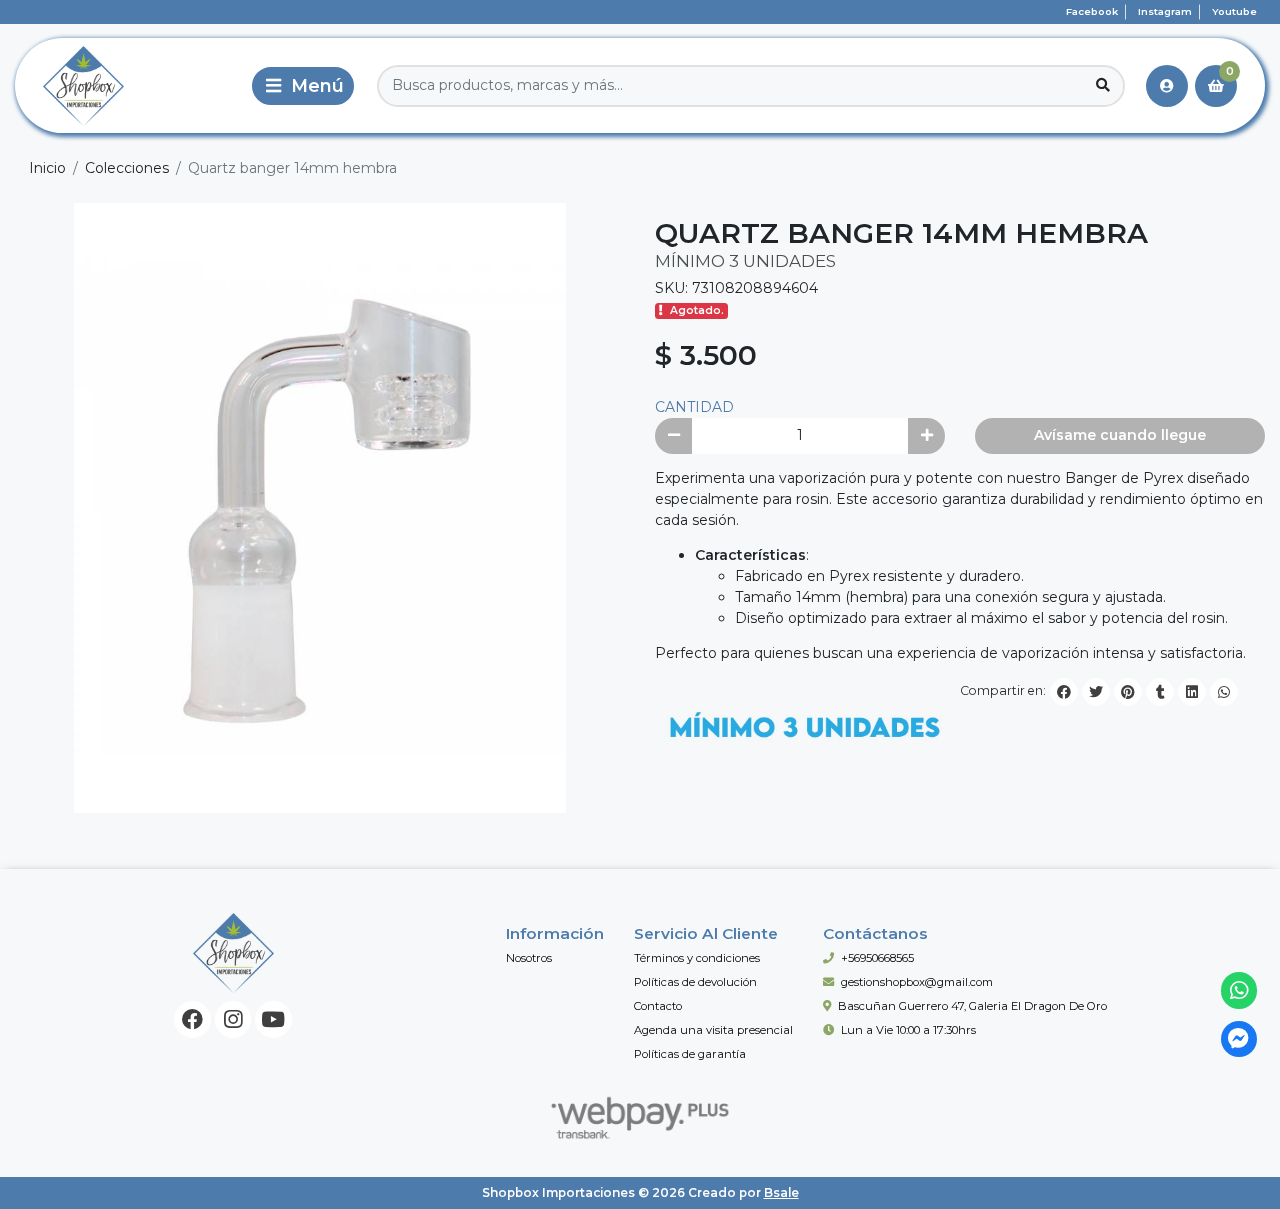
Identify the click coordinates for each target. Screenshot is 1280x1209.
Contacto (658, 1006)
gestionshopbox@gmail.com (917, 982)
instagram (1165, 11)
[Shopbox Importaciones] (129, 85)
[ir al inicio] (233, 953)
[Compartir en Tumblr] (1160, 692)
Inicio (47, 168)
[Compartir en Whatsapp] (1224, 692)
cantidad (694, 407)
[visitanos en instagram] (233, 1019)
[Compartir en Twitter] (1096, 692)
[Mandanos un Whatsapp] (1239, 990)
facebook (1092, 11)
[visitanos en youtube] (273, 1019)
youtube (1234, 11)
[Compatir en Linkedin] (1192, 692)
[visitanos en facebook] (192, 1019)
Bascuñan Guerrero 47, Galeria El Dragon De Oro (972, 1006)
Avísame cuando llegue (1120, 435)
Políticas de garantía (690, 1054)
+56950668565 (877, 958)
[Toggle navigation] (303, 86)
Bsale (781, 1192)
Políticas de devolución (695, 982)
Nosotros (529, 958)
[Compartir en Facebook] (1064, 692)
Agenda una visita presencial (713, 1030)
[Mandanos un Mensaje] (1239, 1039)
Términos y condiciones (697, 958)
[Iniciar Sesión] (1167, 86)
